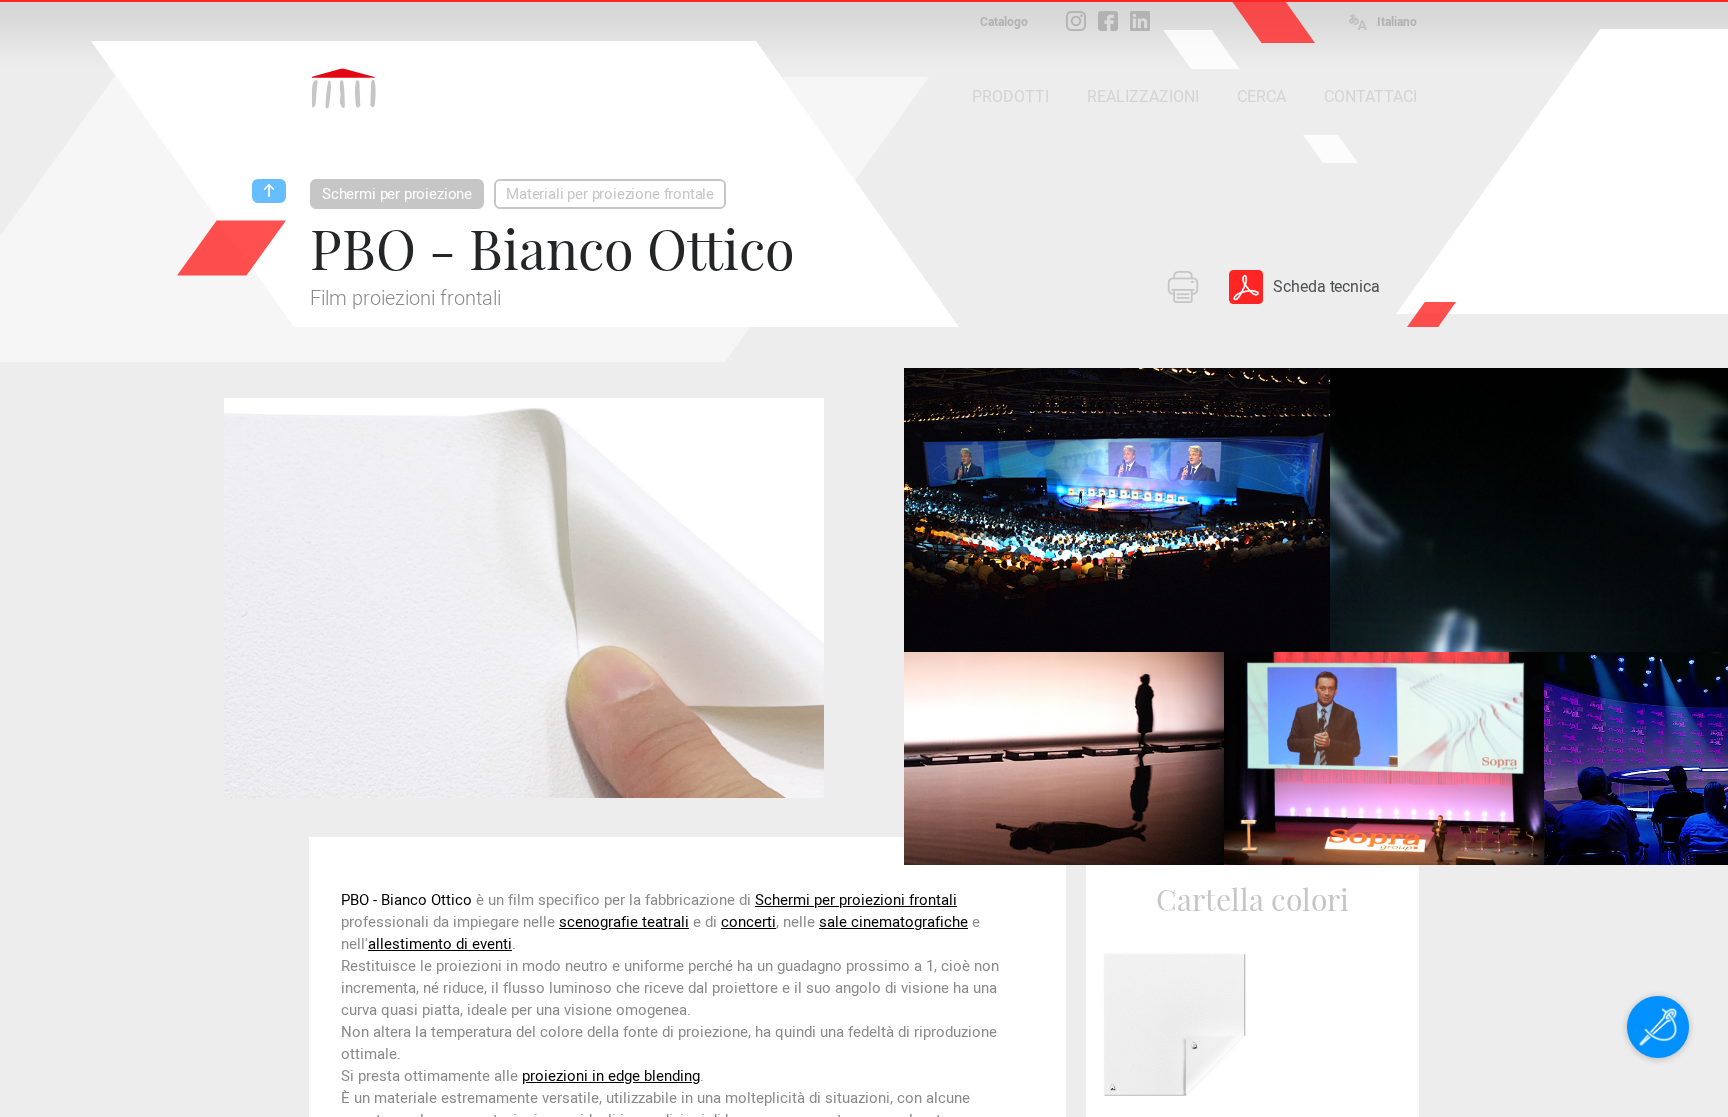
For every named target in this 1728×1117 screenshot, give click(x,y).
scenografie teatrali (624, 922)
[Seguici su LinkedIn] (1140, 21)
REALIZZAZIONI (1143, 96)
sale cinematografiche (893, 922)
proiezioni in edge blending (611, 1076)
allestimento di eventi (440, 944)
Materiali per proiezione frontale (610, 194)
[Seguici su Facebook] (1108, 21)
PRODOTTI (1010, 96)
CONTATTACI (1370, 96)
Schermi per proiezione (397, 194)
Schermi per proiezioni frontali (856, 900)
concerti (748, 922)
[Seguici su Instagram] (1076, 21)
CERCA (1261, 96)
